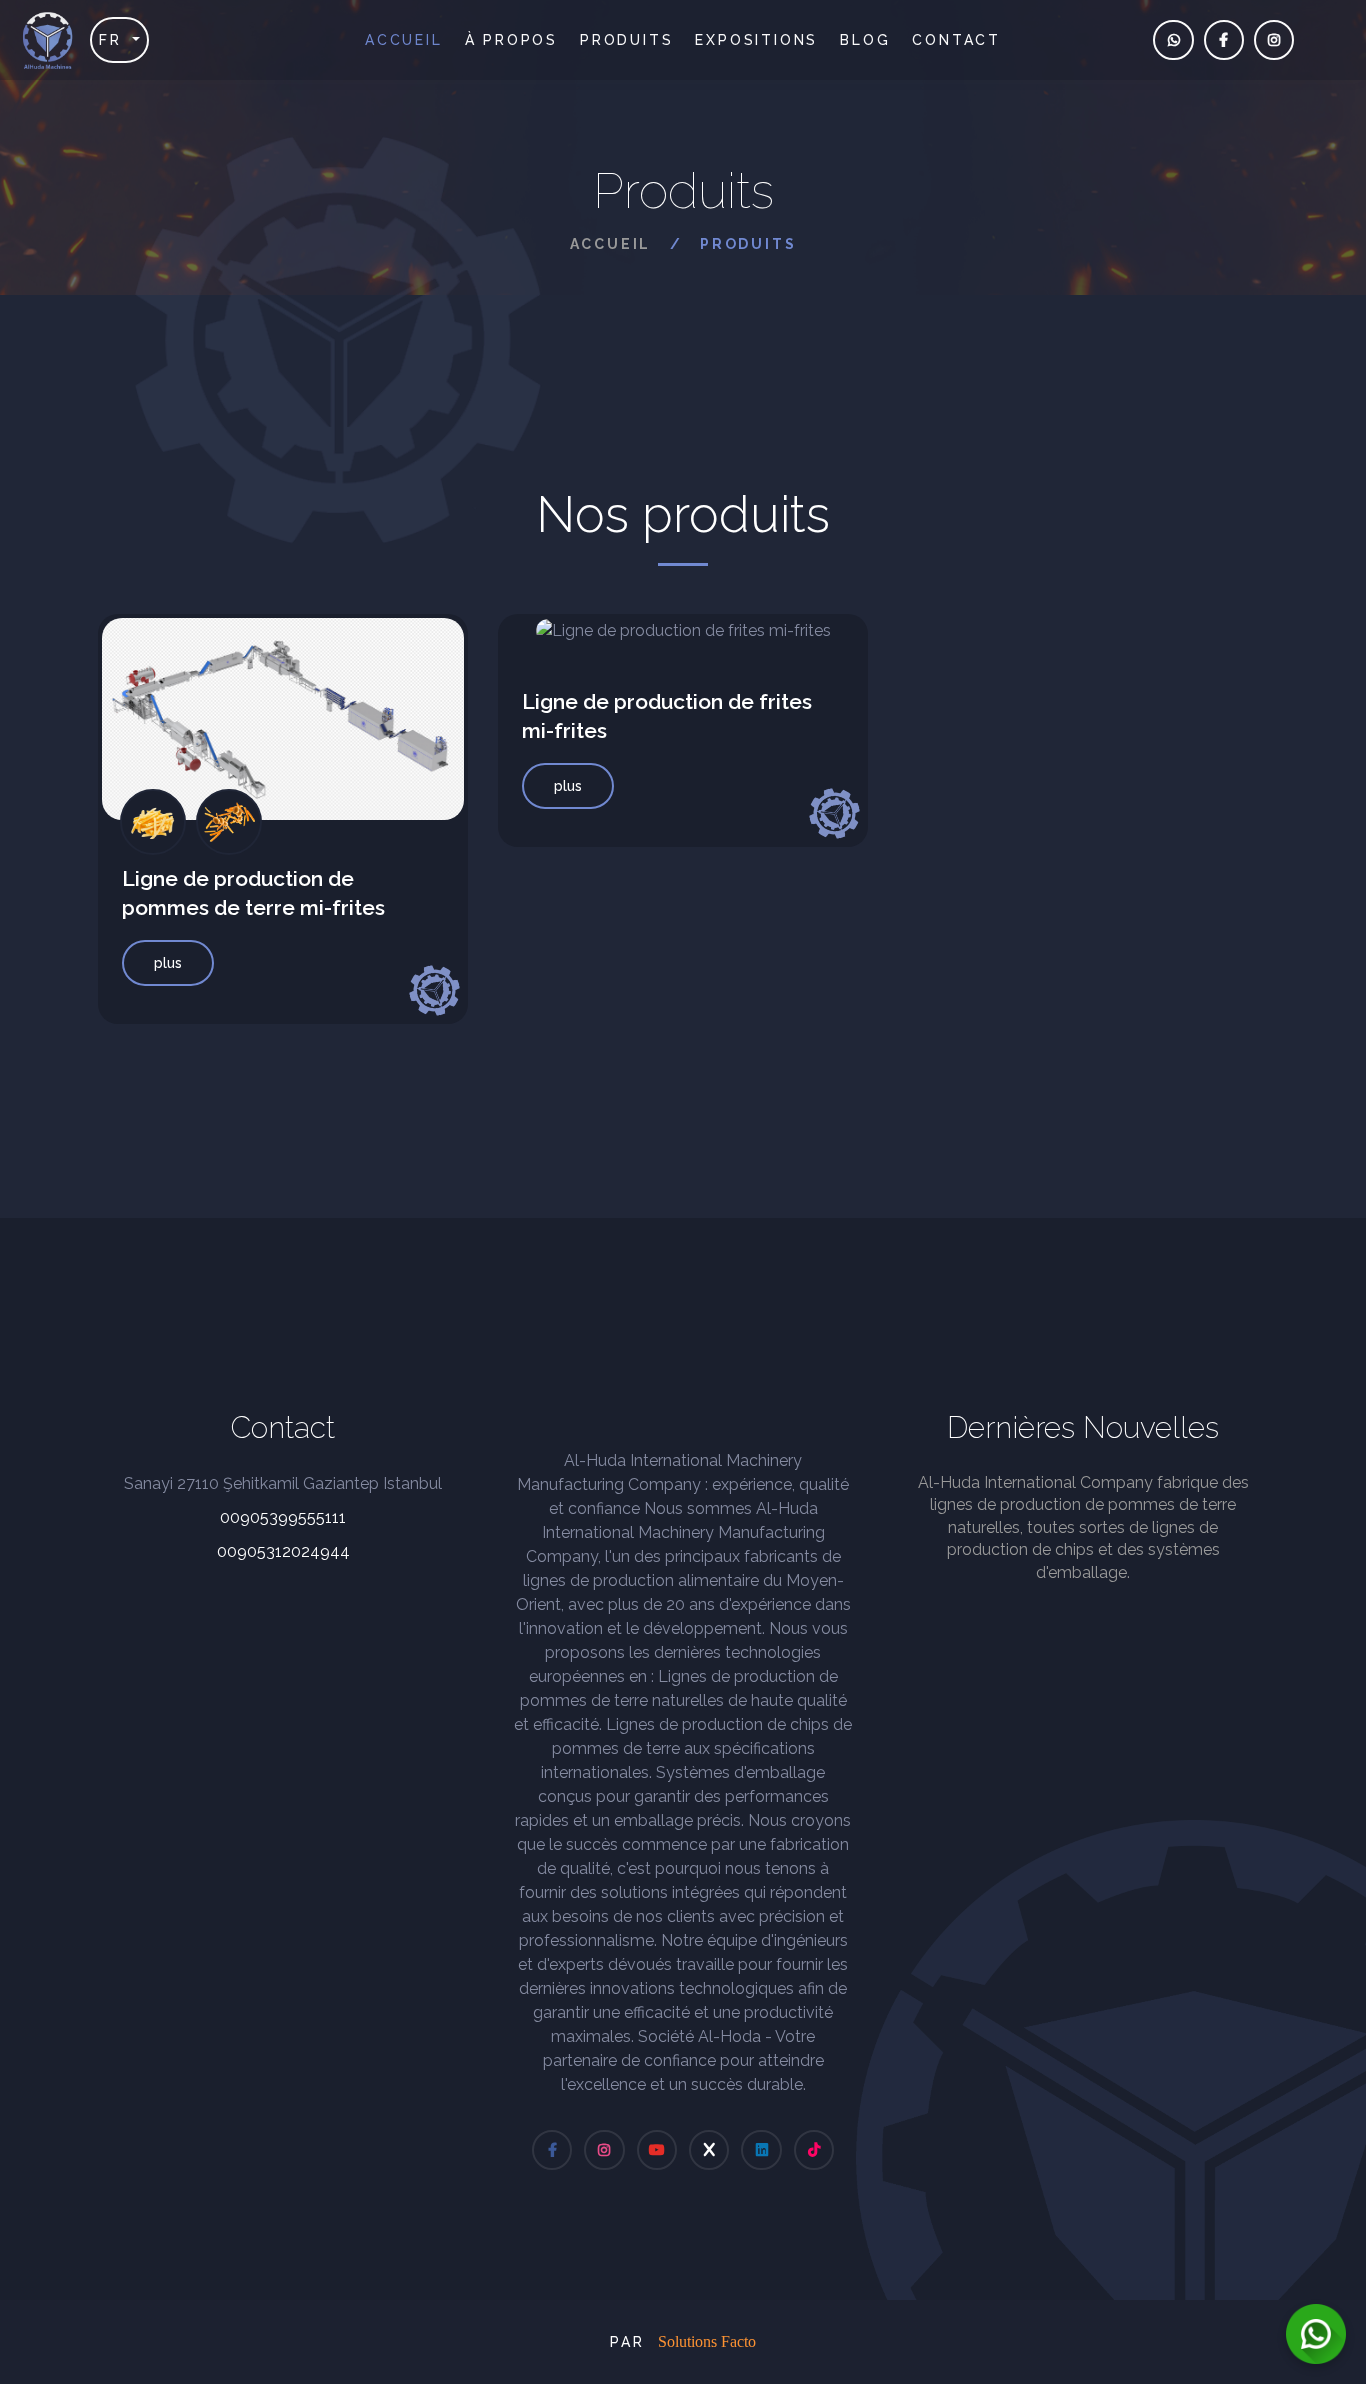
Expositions (756, 40)
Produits (626, 40)
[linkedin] (761, 2150)
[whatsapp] (1173, 40)
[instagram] (1274, 40)
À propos (511, 40)
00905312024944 (283, 1551)
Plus (168, 963)
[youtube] (657, 2150)
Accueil (404, 40)
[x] (709, 2150)
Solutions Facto (707, 2341)
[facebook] (1224, 40)
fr (113, 40)
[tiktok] (814, 2150)
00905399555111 (283, 1517)
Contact (956, 40)
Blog (865, 40)
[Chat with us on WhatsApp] (1316, 2334)
